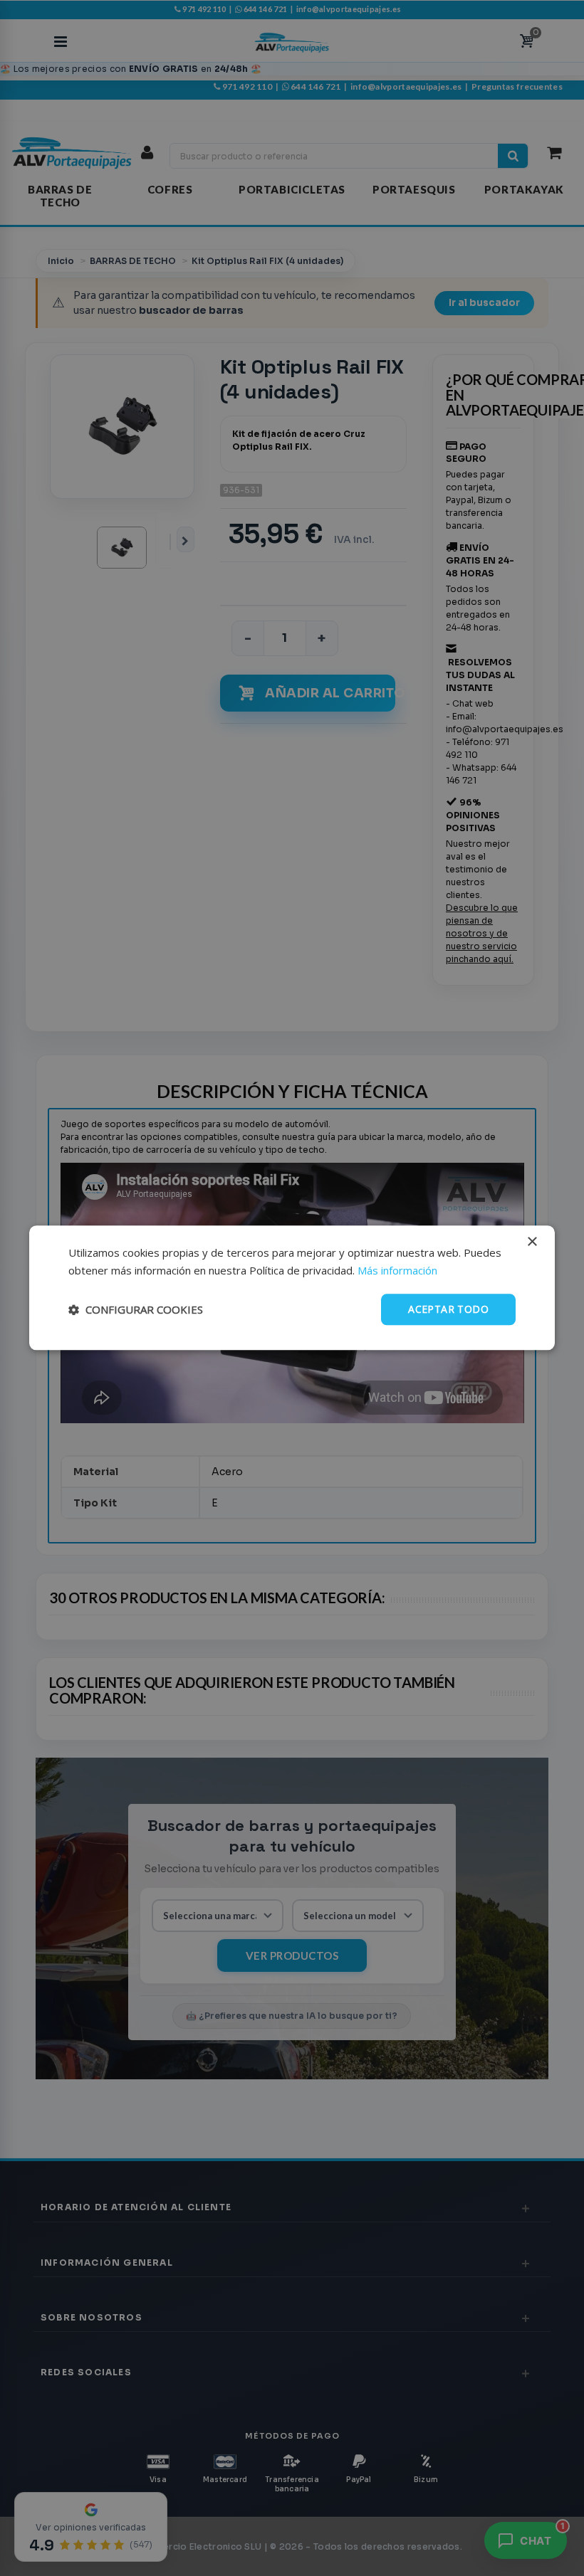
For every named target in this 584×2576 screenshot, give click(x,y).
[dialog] (292, 1288)
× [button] (532, 1242)
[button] (136, 1309)
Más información (397, 1270)
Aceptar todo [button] (448, 1309)
